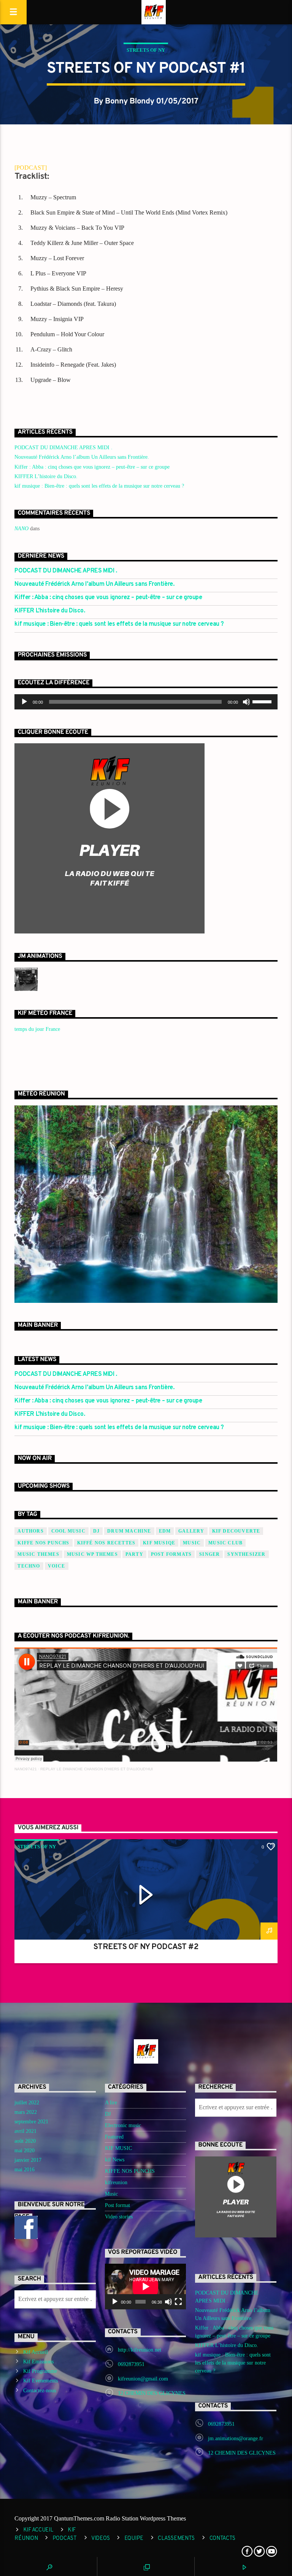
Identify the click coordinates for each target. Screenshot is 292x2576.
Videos (100, 2539)
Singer (209, 1554)
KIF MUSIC (118, 2148)
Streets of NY (146, 50)
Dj (96, 1531)
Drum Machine (129, 1531)
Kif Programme (40, 2371)
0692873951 (131, 2364)
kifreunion (116, 2182)
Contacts (223, 2539)
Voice (57, 1566)
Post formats (171, 1554)
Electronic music (123, 2125)
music (192, 1543)
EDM (165, 1531)
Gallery (191, 1531)
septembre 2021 (31, 2122)
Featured (114, 2137)
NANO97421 (26, 1769)
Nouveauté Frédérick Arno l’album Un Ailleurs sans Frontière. (82, 457)
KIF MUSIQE (159, 1543)
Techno (29, 1566)
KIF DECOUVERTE (236, 1531)
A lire (111, 2103)
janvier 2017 (28, 2160)
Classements (176, 2539)
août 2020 (25, 2141)
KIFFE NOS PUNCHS (43, 1543)
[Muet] (246, 702)
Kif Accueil (36, 2352)
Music (111, 2194)
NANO (21, 529)
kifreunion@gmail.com (143, 2379)
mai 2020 (25, 2151)
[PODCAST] (31, 168)
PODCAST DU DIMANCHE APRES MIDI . (63, 448)
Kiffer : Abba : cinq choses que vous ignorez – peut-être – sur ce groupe (92, 467)
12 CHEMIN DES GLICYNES (152, 2393)
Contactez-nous (40, 2391)
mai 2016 (25, 2170)
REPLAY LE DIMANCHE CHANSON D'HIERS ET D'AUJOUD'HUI (97, 1769)
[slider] (263, 701)
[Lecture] (24, 702)
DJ (108, 2114)
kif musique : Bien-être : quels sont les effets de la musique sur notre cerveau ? (99, 486)
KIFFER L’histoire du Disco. (46, 476)
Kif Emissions (38, 2362)
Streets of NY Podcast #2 (146, 1947)
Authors (30, 1531)
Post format (117, 2205)
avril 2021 (25, 2131)
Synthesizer (246, 1554)
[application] (146, 702)
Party (134, 1554)
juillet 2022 (27, 2103)
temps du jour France (37, 1029)
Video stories (119, 2217)
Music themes (38, 1554)
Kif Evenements (40, 2381)
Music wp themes (92, 1554)
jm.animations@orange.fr (236, 2438)
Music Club (225, 1543)
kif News (115, 2160)
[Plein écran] (178, 2302)
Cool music (68, 1531)
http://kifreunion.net (140, 2350)
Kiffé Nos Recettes (106, 1543)
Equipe (134, 2539)
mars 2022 (26, 2112)
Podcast (65, 2539)
